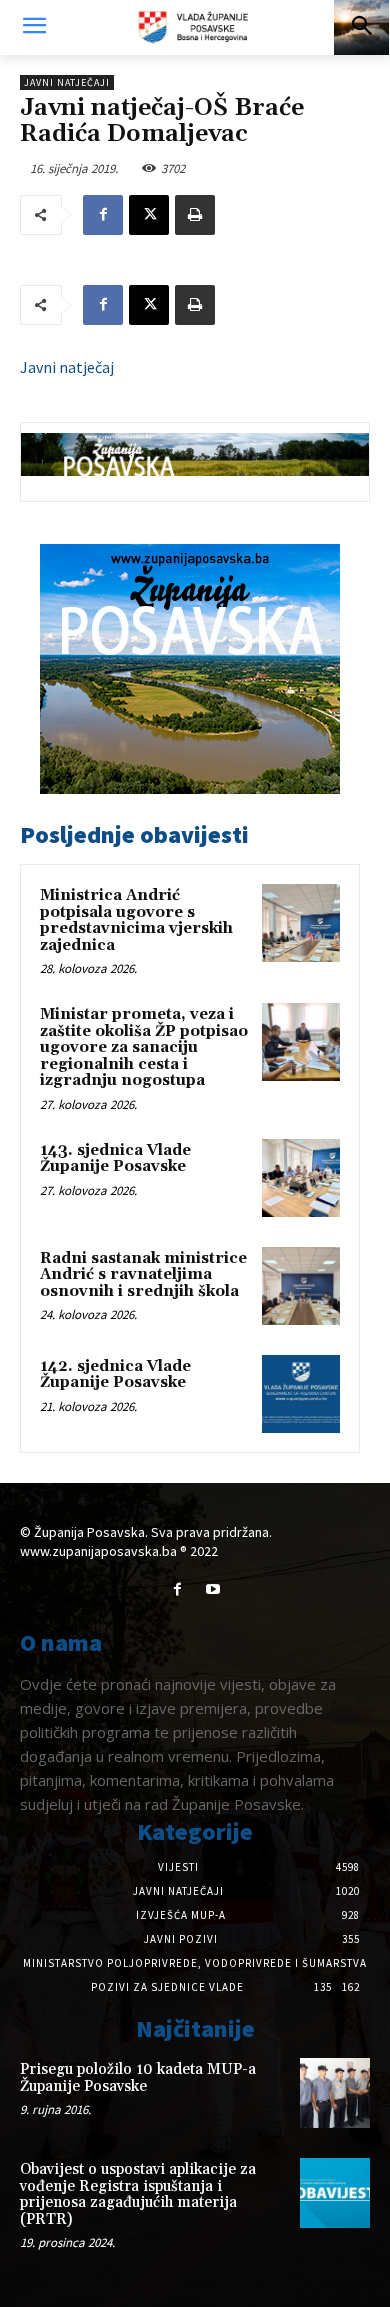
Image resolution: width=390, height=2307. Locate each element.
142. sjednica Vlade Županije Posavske (115, 1375)
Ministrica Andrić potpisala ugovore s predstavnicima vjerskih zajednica (136, 920)
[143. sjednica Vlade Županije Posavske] (301, 1178)
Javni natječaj (67, 367)
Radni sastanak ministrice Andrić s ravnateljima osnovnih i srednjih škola (143, 1275)
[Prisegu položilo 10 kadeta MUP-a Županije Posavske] (335, 2093)
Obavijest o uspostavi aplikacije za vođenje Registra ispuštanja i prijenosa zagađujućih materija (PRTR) (138, 2194)
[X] (149, 215)
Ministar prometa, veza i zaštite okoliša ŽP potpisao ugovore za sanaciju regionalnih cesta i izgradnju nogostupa (144, 1047)
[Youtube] (212, 1589)
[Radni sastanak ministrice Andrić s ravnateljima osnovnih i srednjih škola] (301, 1286)
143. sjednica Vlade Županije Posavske (115, 1159)
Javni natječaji (67, 82)
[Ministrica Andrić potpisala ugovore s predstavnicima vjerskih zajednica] (301, 923)
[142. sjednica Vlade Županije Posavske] (301, 1394)
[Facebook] (103, 215)
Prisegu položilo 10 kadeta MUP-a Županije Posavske (138, 2078)
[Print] (195, 215)
